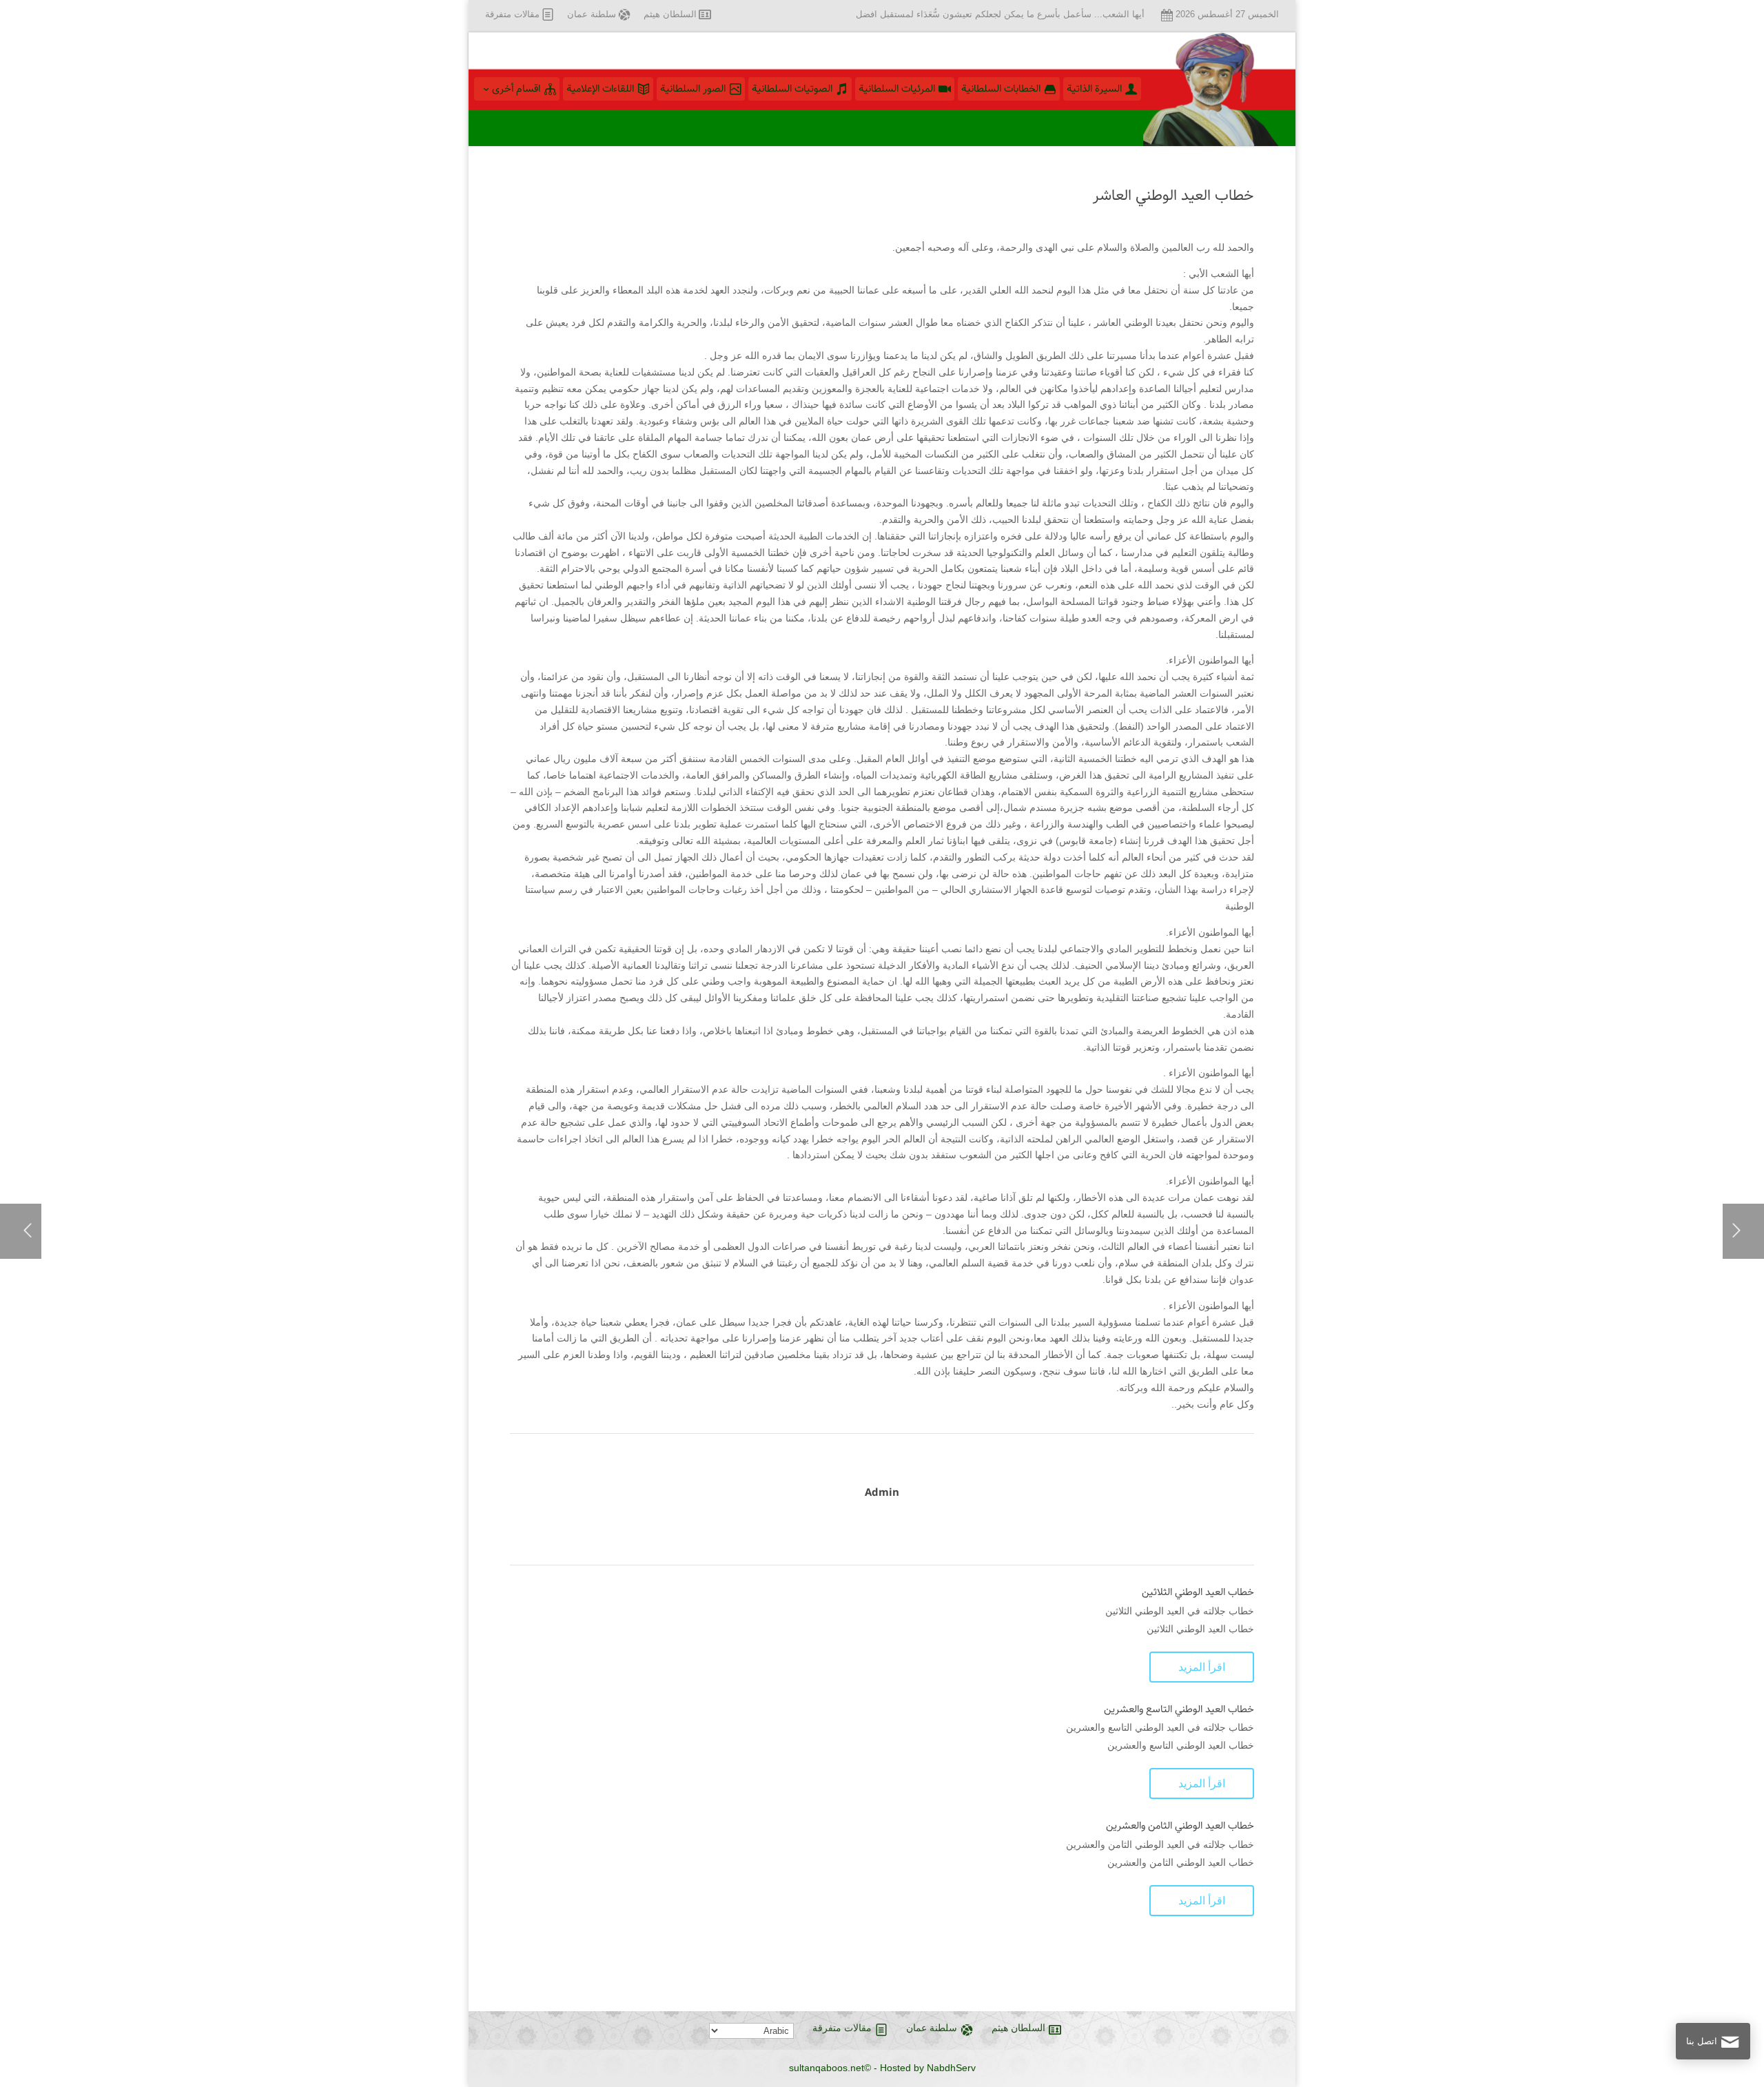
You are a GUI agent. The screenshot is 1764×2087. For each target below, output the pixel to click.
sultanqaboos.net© (830, 2068)
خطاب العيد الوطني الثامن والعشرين (1180, 1826)
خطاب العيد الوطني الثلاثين (1198, 1592)
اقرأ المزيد (1202, 1667)
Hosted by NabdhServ (928, 2068)
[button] (1730, 1995)
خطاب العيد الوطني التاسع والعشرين (1179, 1709)
